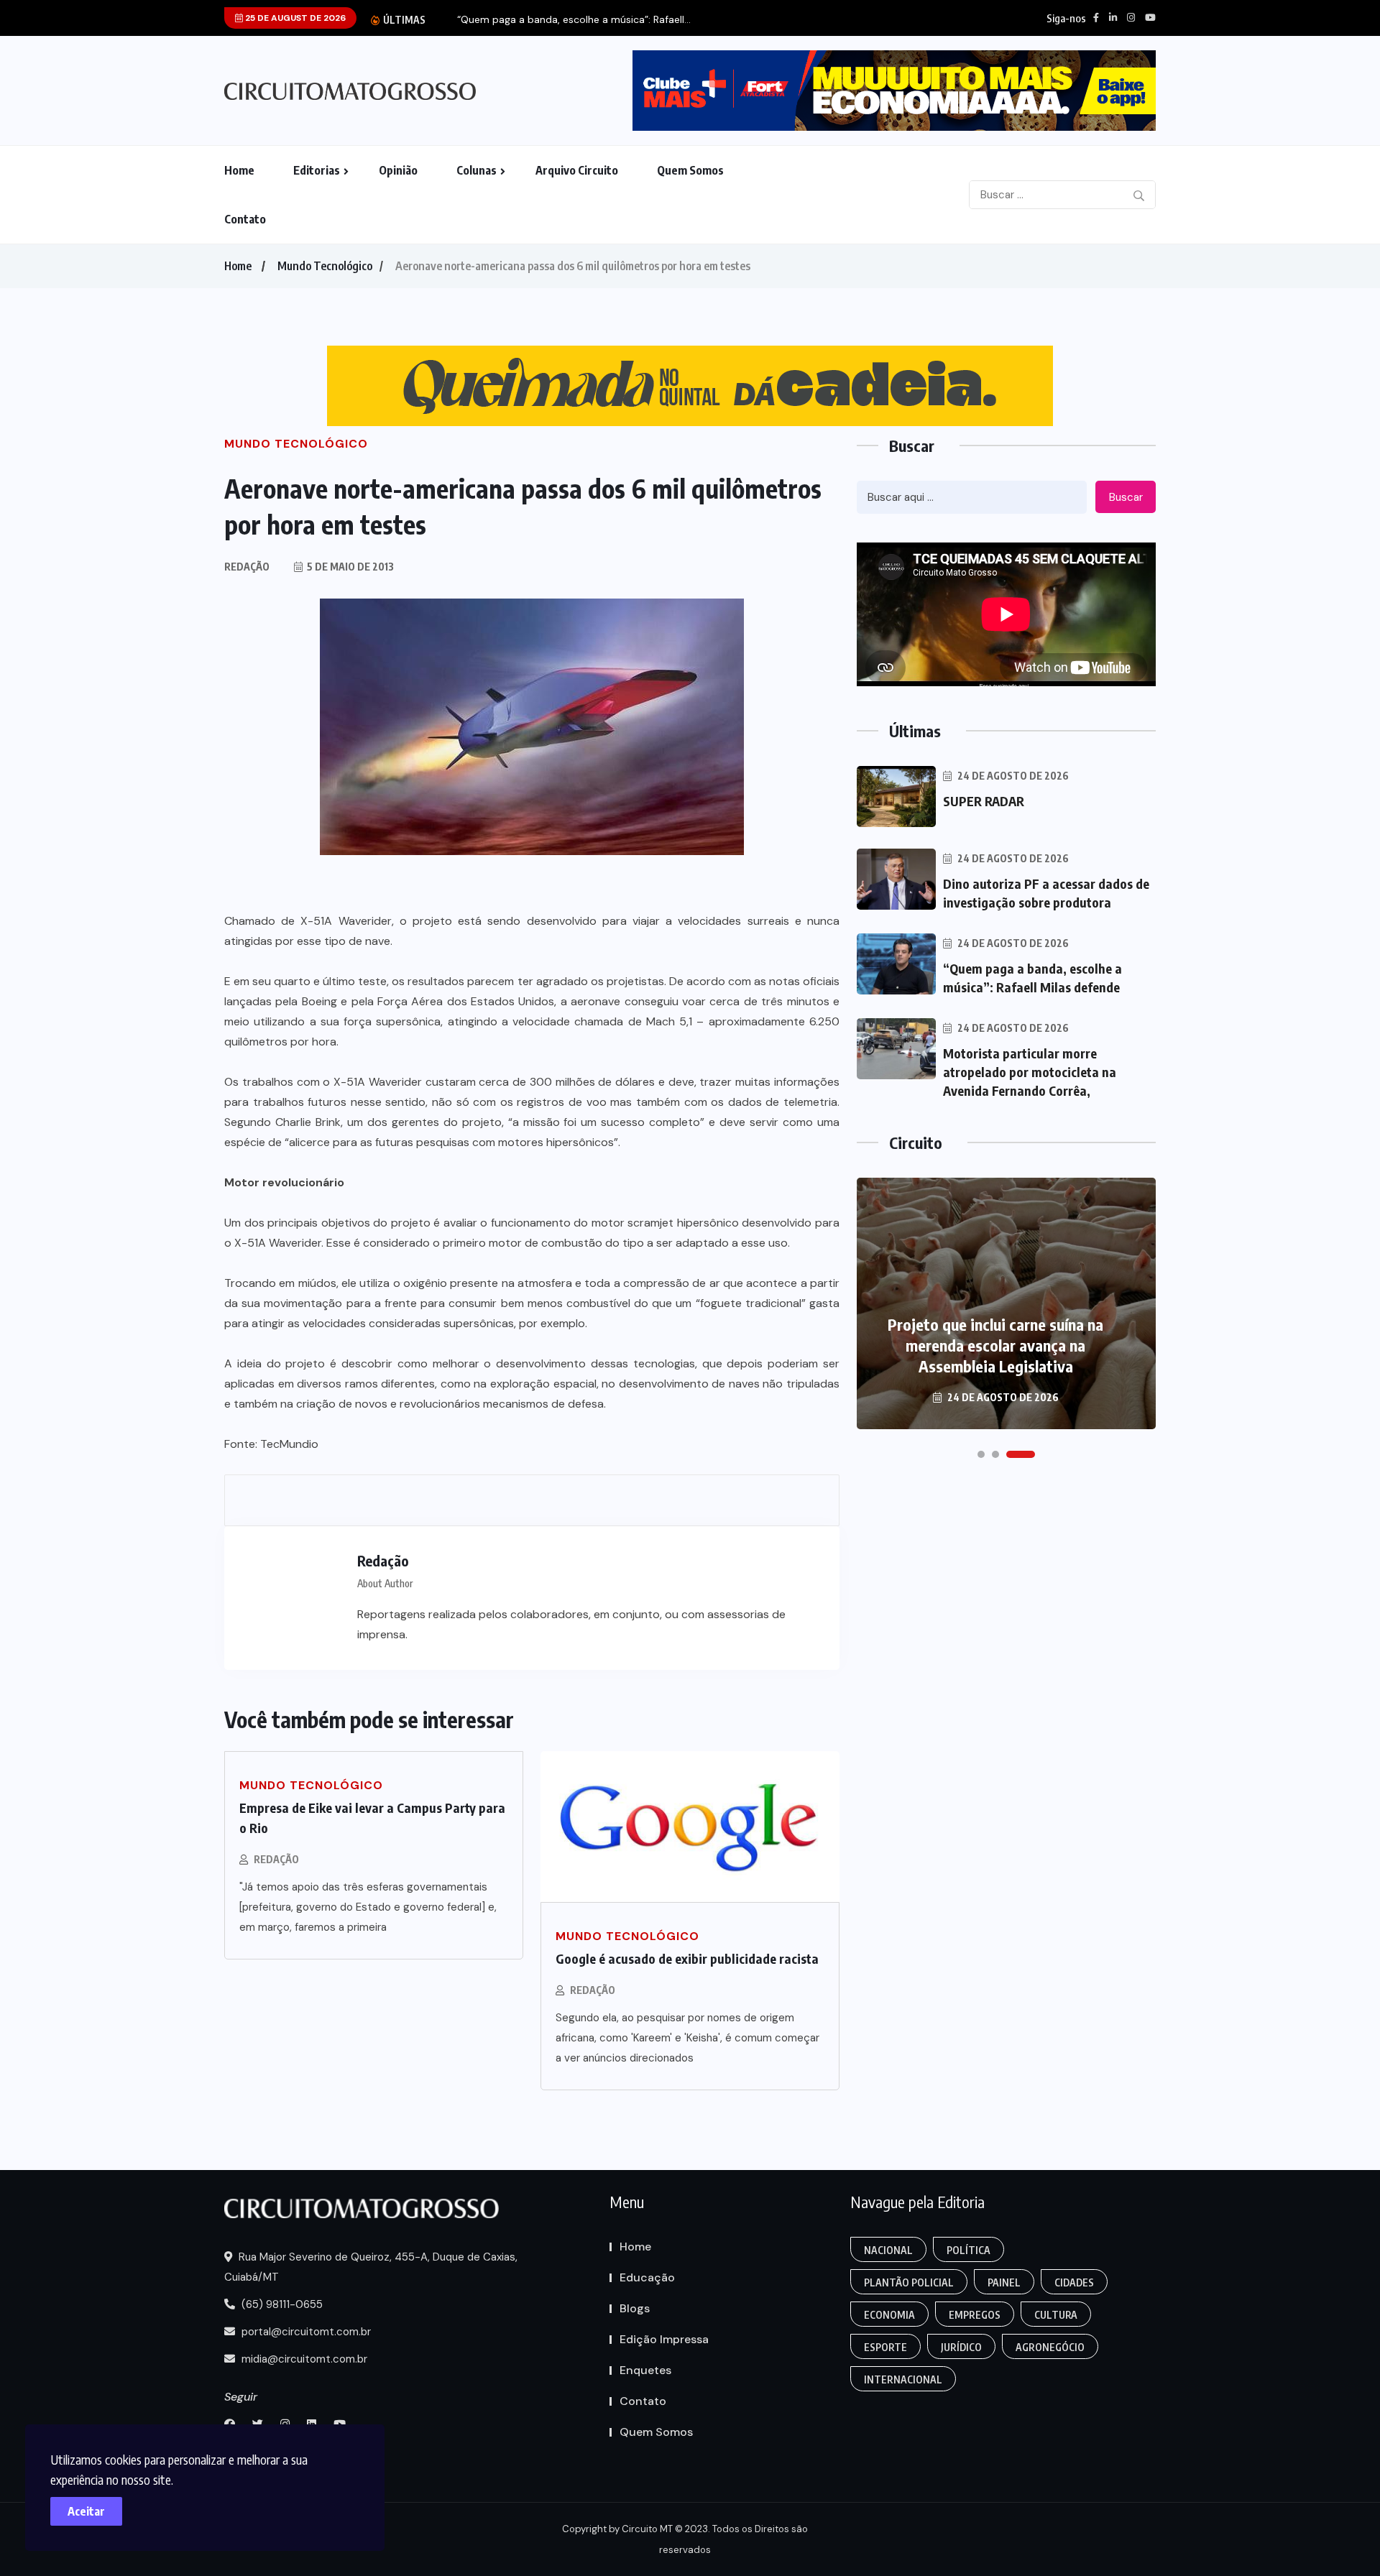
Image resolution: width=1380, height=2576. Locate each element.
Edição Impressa (664, 2339)
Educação (647, 2277)
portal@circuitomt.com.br (305, 2332)
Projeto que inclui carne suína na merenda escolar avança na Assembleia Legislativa (995, 1345)
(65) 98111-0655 (281, 2304)
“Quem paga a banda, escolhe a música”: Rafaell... (574, 20)
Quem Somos (690, 170)
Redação (276, 1859)
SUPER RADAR (984, 801)
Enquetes (645, 2370)
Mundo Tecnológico (325, 266)
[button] (981, 1454)
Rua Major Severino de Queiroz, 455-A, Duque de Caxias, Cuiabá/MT (371, 2267)
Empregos (975, 2315)
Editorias (317, 170)
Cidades (1074, 2282)
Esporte (885, 2347)
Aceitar (86, 2511)
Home (239, 170)
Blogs (635, 2308)
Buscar (1126, 497)
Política (969, 2250)
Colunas (477, 170)
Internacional (903, 2379)
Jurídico (961, 2347)
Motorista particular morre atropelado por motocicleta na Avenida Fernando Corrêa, (1030, 1072)
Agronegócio (1050, 2347)
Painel (1004, 2282)
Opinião (398, 170)
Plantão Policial (909, 2282)
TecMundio (289, 1444)
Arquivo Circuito (577, 170)
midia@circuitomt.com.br (303, 2359)
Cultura (1056, 2315)
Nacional (888, 2250)
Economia (889, 2315)
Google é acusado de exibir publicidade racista (687, 1958)
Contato (245, 219)
